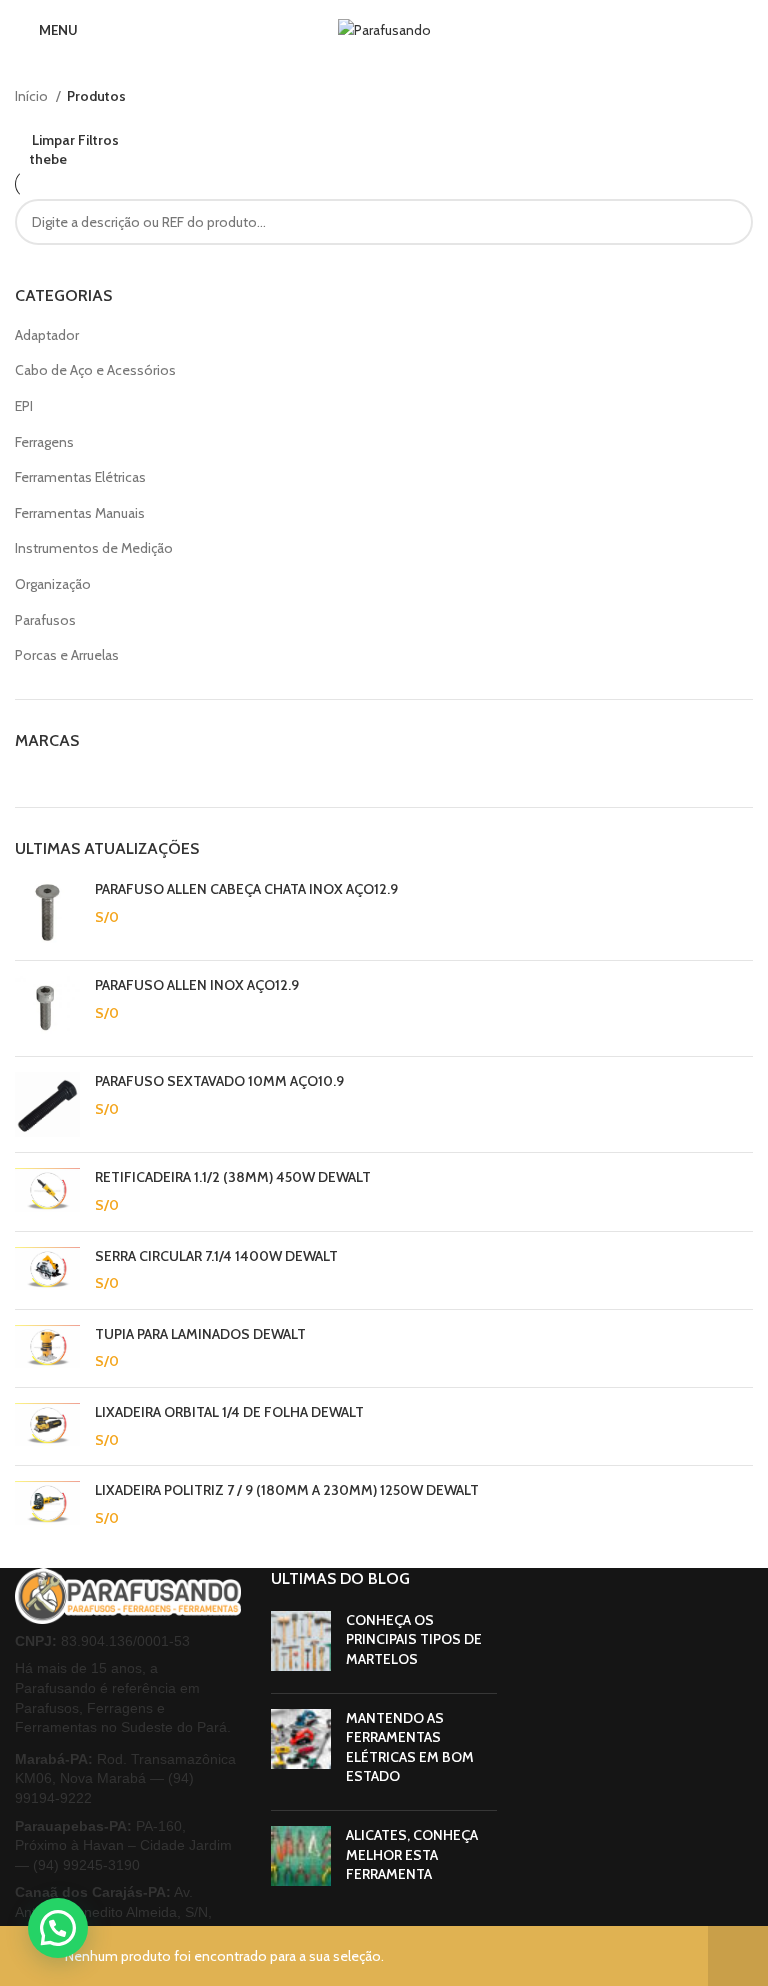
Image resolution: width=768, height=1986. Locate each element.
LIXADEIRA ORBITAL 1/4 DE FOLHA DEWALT (229, 1412)
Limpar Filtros (75, 139)
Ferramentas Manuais (80, 513)
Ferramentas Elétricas (80, 477)
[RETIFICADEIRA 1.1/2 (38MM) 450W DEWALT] (47, 1191)
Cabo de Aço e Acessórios (95, 370)
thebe (48, 159)
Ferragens (44, 442)
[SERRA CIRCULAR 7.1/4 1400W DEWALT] (47, 1270)
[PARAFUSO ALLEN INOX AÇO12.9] (47, 1008)
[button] (58, 1928)
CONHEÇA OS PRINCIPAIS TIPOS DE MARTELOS (414, 1639)
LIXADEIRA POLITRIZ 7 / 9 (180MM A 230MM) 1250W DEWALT (287, 1490)
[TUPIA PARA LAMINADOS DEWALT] (47, 1348)
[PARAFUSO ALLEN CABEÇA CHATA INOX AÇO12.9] (47, 912)
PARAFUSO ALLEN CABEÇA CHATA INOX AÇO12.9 (246, 889)
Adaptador (47, 335)
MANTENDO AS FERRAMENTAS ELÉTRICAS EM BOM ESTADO (410, 1747)
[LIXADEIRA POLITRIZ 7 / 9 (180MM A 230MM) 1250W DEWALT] (47, 1504)
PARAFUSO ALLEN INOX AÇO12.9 (197, 985)
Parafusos (45, 620)
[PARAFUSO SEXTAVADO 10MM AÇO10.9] (47, 1104)
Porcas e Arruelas (67, 655)
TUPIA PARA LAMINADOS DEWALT (200, 1334)
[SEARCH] (730, 222)
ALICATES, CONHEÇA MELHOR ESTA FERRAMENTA (412, 1854)
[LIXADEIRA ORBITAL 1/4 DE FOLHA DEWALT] (47, 1426)
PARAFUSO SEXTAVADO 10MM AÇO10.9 (219, 1081)
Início (33, 96)
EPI (24, 406)
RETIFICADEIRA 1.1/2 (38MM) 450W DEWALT (233, 1177)
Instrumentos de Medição (94, 548)
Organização (53, 584)
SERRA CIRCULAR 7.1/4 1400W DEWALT (216, 1256)
